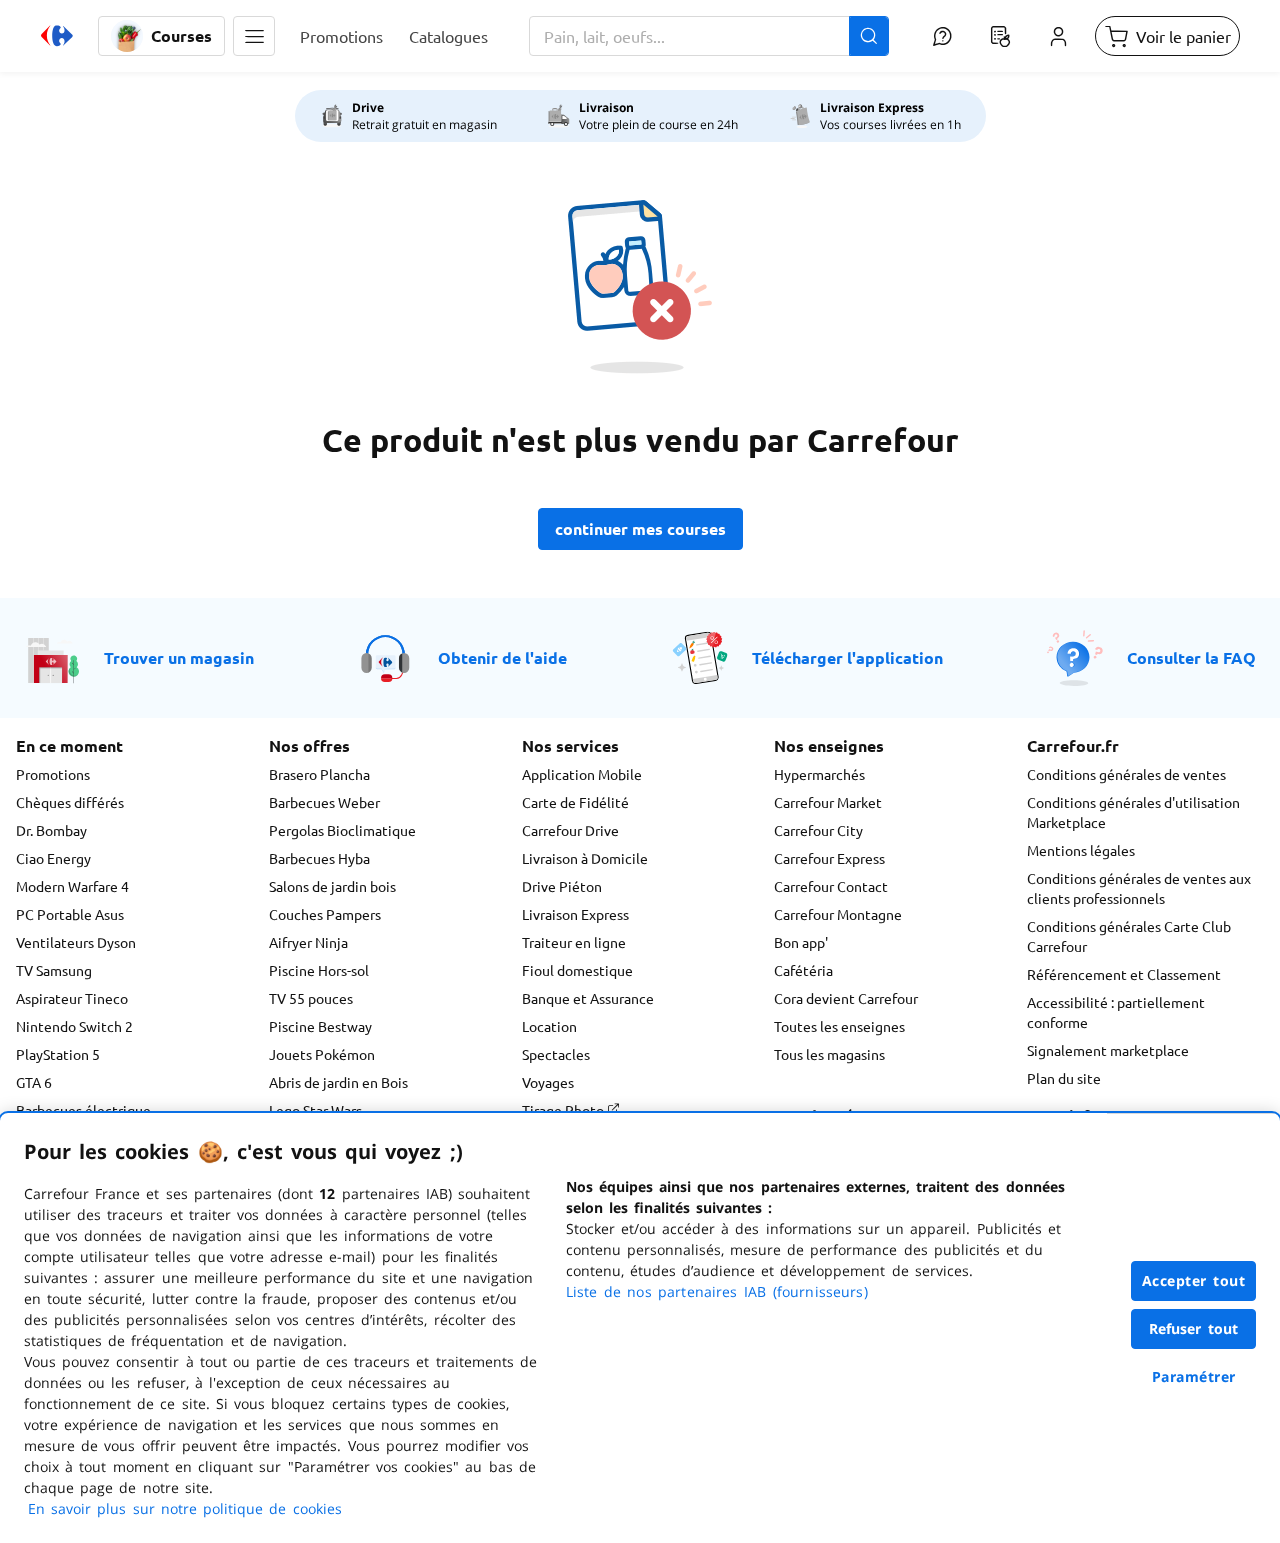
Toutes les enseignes (839, 1026)
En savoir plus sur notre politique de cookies (185, 1508)
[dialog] (640, 1328)
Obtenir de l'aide (502, 657)
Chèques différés (70, 802)
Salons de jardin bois (332, 886)
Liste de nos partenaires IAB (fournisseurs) (717, 1291)
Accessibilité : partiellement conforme (1116, 1012)
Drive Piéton (562, 886)
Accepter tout (1194, 1280)
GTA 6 (34, 1082)
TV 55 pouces (311, 998)
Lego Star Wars (315, 1110)
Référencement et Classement (1124, 974)
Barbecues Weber (324, 802)
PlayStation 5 (58, 1054)
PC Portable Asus (70, 914)
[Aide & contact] (942, 36)
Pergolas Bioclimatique (342, 830)
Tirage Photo (564, 1110)
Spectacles (556, 1054)
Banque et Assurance (588, 998)
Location (549, 1026)
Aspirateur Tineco (72, 998)
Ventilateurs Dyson (76, 942)
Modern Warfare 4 (72, 886)
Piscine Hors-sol (319, 970)
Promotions (53, 774)
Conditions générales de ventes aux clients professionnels (1139, 888)
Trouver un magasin (179, 657)
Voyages (548, 1082)
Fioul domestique (577, 970)
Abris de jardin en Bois (338, 1082)
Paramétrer (1194, 1376)
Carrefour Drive (570, 830)
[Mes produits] (1000, 36)
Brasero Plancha (319, 774)
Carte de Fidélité (575, 802)
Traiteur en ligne (574, 942)
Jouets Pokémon (322, 1054)
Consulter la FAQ (1191, 657)
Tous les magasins (829, 1054)
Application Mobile (582, 774)
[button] (254, 36)
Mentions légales (1081, 850)
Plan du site (1064, 1078)
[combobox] (709, 36)
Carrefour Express (829, 858)
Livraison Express (575, 914)
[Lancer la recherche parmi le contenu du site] (869, 36)
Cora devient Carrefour (846, 998)
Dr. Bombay (51, 830)
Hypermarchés (819, 774)
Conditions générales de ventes (1126, 774)
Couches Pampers (325, 914)
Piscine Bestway (320, 1026)
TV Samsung (54, 970)
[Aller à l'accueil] (57, 36)
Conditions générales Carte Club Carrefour (1129, 936)
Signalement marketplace (1108, 1050)
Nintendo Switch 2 (74, 1026)
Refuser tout (1194, 1328)
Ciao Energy (53, 858)
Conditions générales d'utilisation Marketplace (1133, 812)
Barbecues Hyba (319, 858)
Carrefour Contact (831, 886)
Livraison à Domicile (585, 858)
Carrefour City (818, 830)
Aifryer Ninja (308, 942)
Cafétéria (803, 970)
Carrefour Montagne (838, 914)
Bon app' (801, 942)
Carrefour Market (828, 802)
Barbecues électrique (83, 1110)
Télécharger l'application (847, 657)
